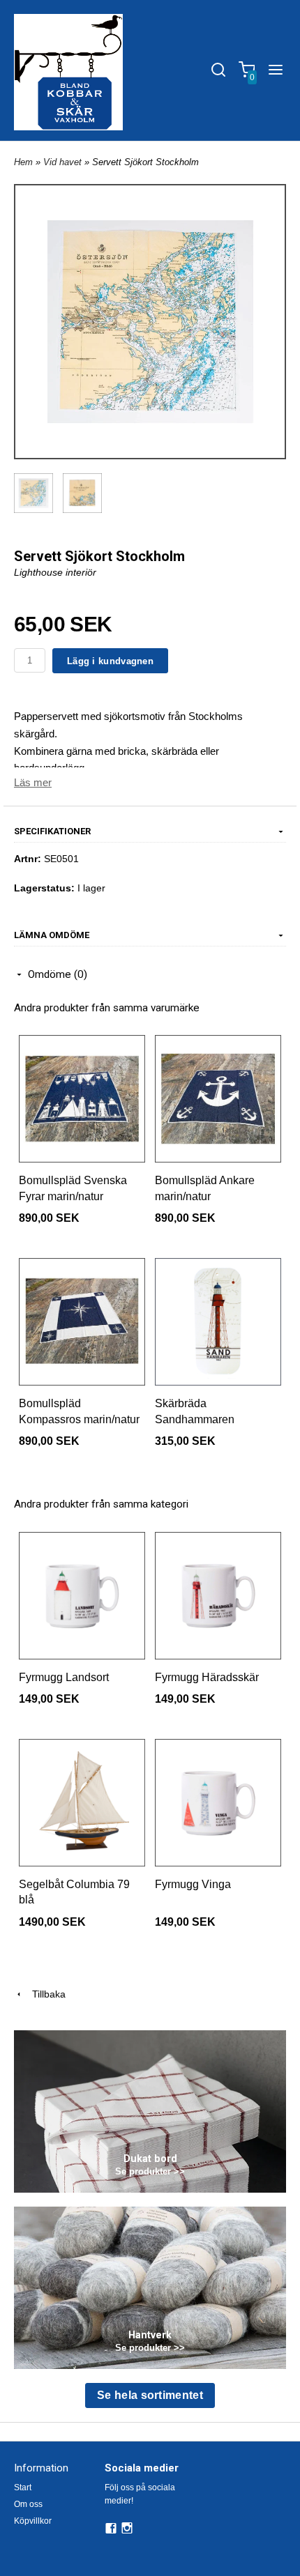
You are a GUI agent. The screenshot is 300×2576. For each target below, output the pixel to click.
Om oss (28, 2504)
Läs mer (33, 782)
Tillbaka (45, 1994)
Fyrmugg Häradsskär (207, 1677)
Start (23, 2487)
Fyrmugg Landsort (64, 1677)
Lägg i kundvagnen (110, 661)
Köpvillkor (33, 2521)
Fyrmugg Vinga (193, 1884)
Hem (23, 162)
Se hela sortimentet (150, 2395)
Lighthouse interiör (55, 572)
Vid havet (64, 162)
